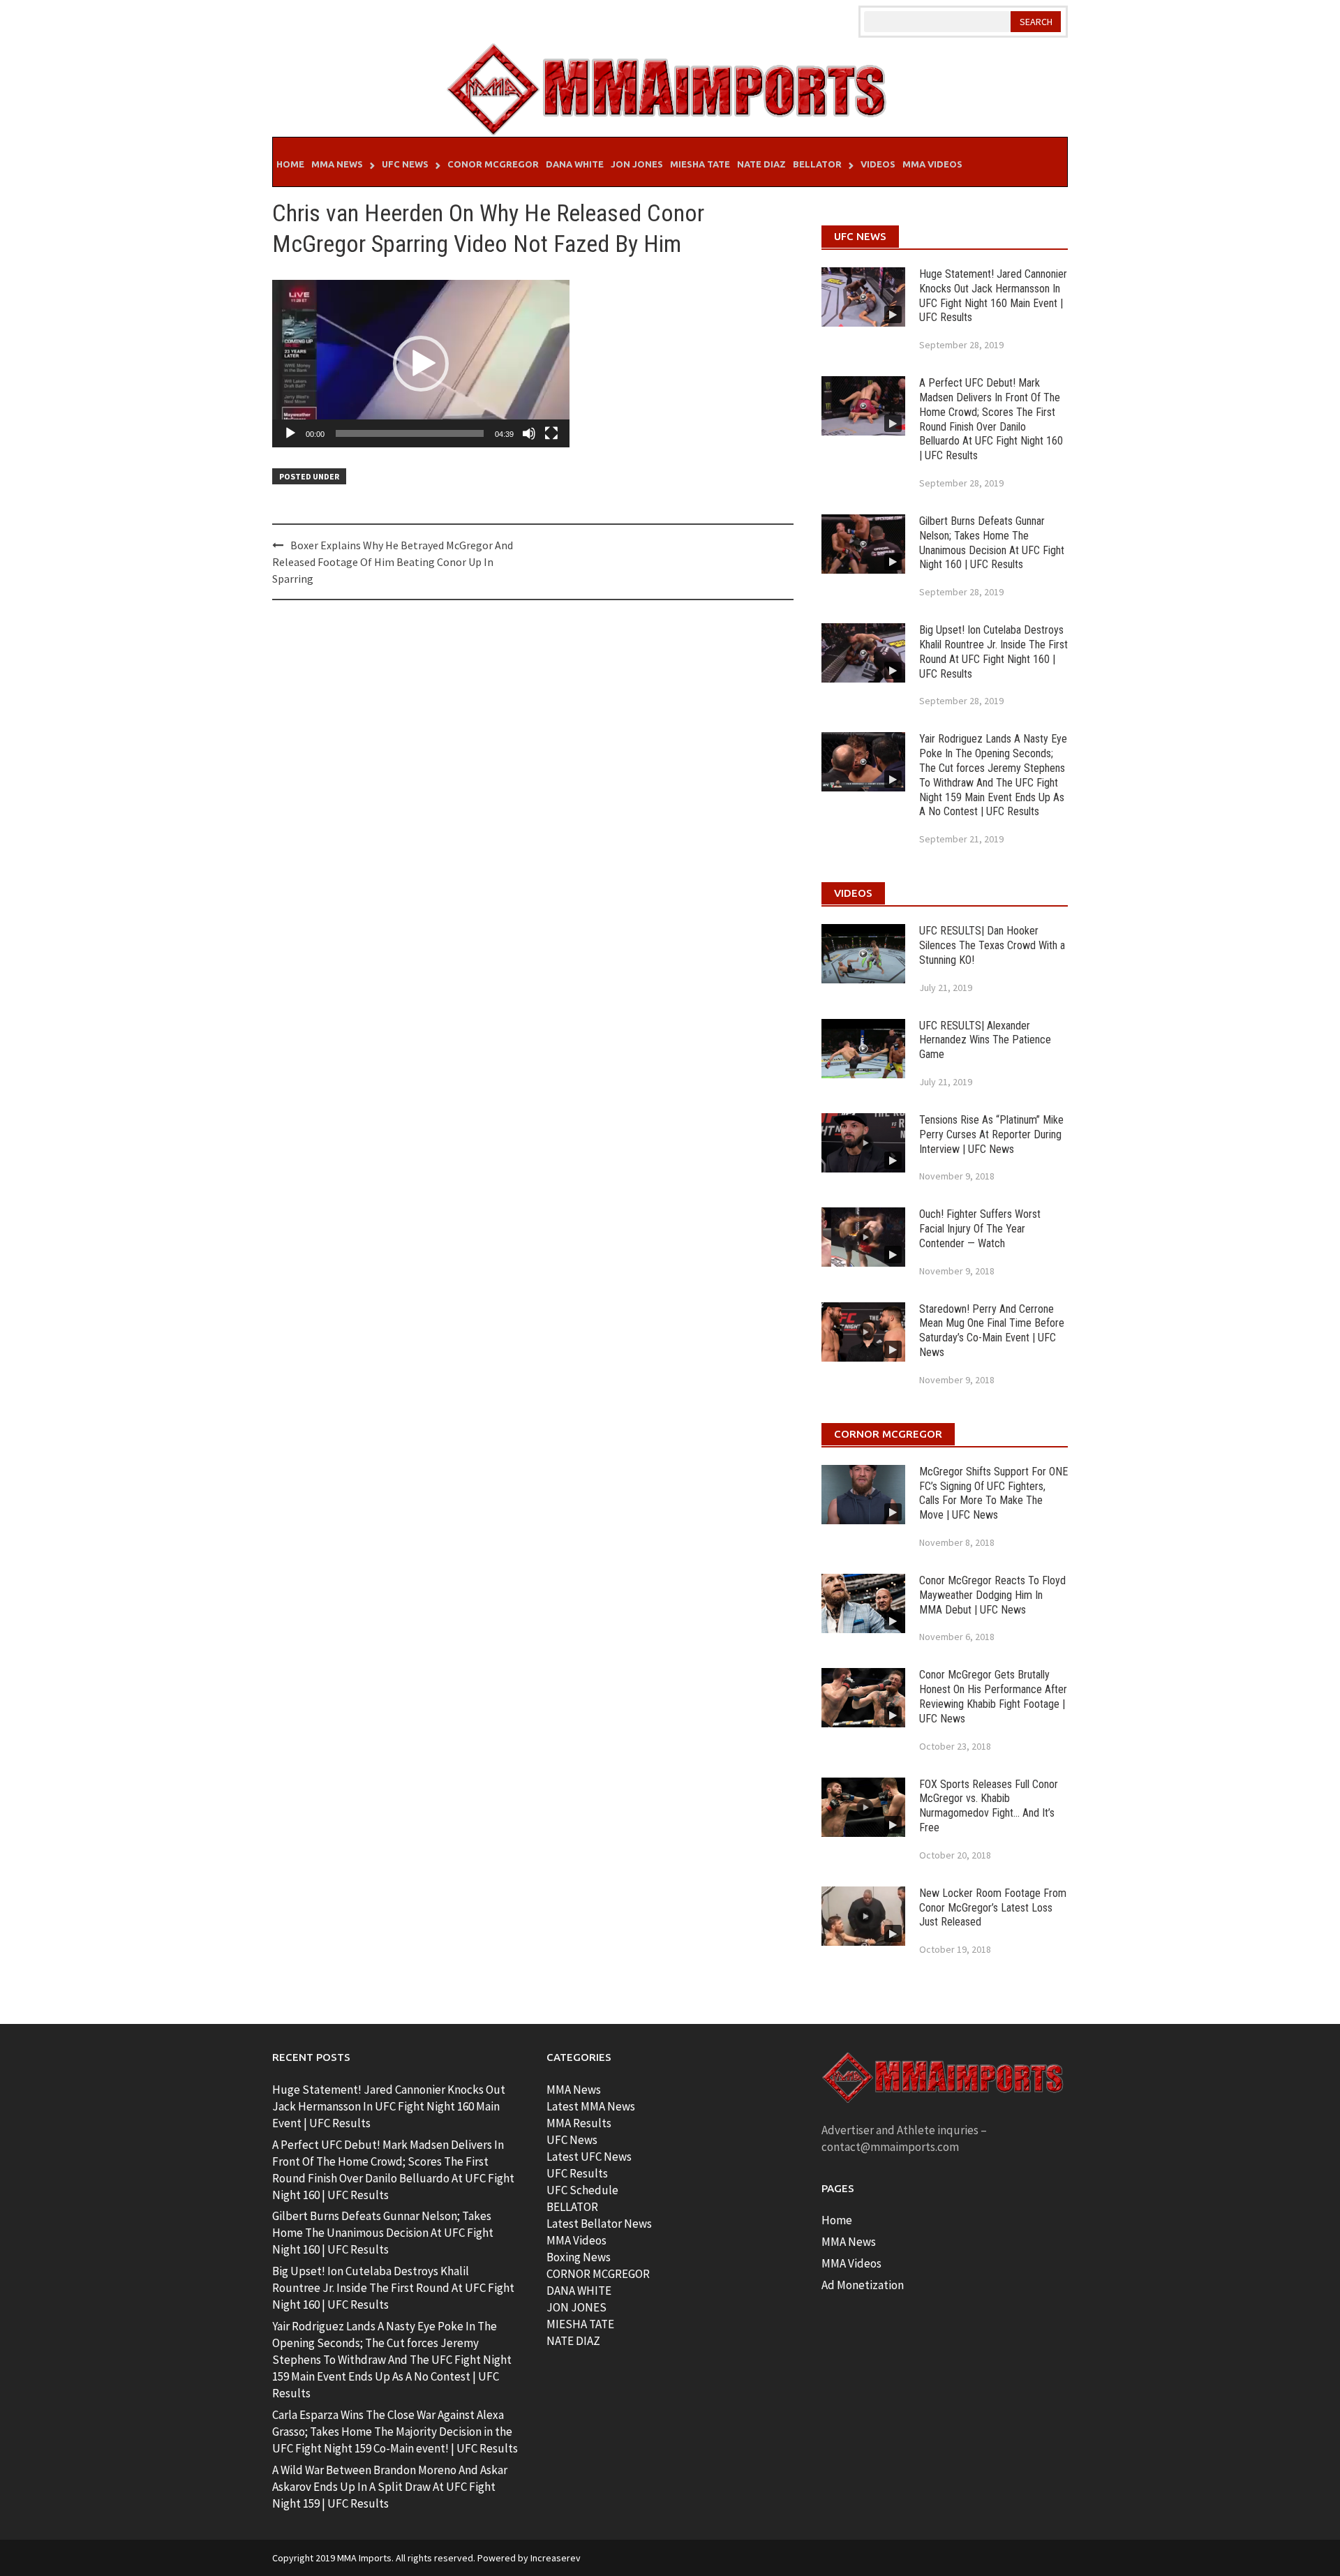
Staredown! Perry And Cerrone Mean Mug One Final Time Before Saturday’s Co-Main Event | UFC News (992, 1331)
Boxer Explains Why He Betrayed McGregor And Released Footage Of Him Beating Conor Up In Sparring (393, 562)
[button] (421, 364)
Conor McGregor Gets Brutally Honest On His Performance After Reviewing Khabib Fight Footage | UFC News (993, 1696)
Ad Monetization (863, 2285)
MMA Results (579, 2123)
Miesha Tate (700, 164)
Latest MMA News (591, 2106)
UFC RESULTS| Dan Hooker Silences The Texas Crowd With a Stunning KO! (992, 945)
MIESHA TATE (580, 2324)
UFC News (405, 164)
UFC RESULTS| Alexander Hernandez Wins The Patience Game (985, 1040)
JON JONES (576, 2307)
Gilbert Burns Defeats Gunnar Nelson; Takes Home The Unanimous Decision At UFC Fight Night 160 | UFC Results (992, 543)
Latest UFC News (589, 2157)
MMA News (337, 164)
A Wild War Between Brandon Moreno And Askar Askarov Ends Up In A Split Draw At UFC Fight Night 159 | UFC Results (390, 2487)
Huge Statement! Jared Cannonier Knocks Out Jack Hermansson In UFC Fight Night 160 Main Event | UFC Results (993, 296)
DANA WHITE (579, 2291)
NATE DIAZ (573, 2341)
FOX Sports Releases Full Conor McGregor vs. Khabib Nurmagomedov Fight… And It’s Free (989, 1806)
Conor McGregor (493, 164)
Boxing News (579, 2257)
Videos (878, 164)
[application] (421, 364)
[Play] (290, 433)
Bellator (817, 164)
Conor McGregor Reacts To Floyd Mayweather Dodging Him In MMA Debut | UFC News (992, 1595)
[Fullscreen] (551, 433)
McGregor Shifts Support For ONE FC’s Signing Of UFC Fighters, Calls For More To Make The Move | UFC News (993, 1493)
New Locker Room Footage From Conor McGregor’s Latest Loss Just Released (993, 1908)
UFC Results (577, 2173)
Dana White (575, 164)
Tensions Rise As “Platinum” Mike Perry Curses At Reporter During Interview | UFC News (991, 1134)
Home (290, 164)
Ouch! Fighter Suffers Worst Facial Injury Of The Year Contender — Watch (980, 1229)
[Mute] (529, 433)
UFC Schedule (582, 2190)
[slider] (410, 433)
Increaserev (556, 2558)
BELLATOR (572, 2207)
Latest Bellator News (599, 2224)
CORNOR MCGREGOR (598, 2274)
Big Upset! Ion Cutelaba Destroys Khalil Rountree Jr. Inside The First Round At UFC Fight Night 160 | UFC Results (993, 652)
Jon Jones (637, 164)
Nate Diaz (761, 164)
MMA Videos (932, 164)
